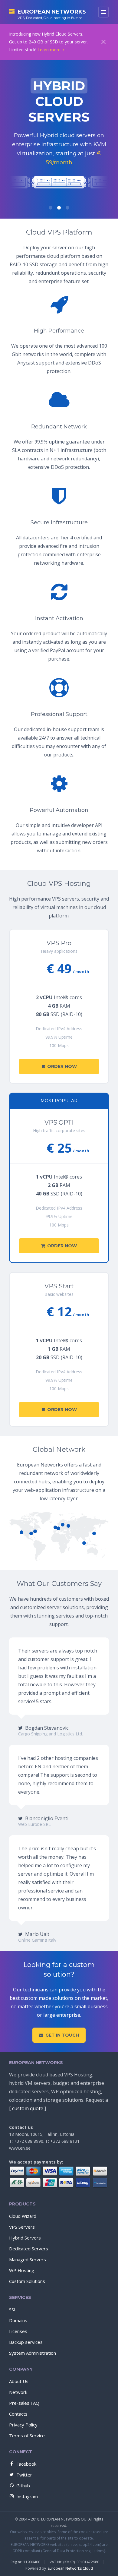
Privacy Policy (23, 2425)
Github (23, 2486)
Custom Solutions (27, 2281)
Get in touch (62, 2035)
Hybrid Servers (25, 2238)
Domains (18, 2320)
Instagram (27, 2496)
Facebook (26, 2464)
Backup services (26, 2342)
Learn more (49, 50)
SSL (13, 2309)
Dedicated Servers (29, 2249)
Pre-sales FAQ (24, 2403)
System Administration (33, 2353)
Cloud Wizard (23, 2216)
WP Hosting (22, 2270)
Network (18, 2392)
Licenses (18, 2331)
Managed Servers (28, 2259)
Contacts (18, 2414)
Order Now (62, 1066)
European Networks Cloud (70, 2568)
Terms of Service (27, 2436)
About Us (19, 2381)
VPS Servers (22, 2227)
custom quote (28, 2108)
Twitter (24, 2475)
